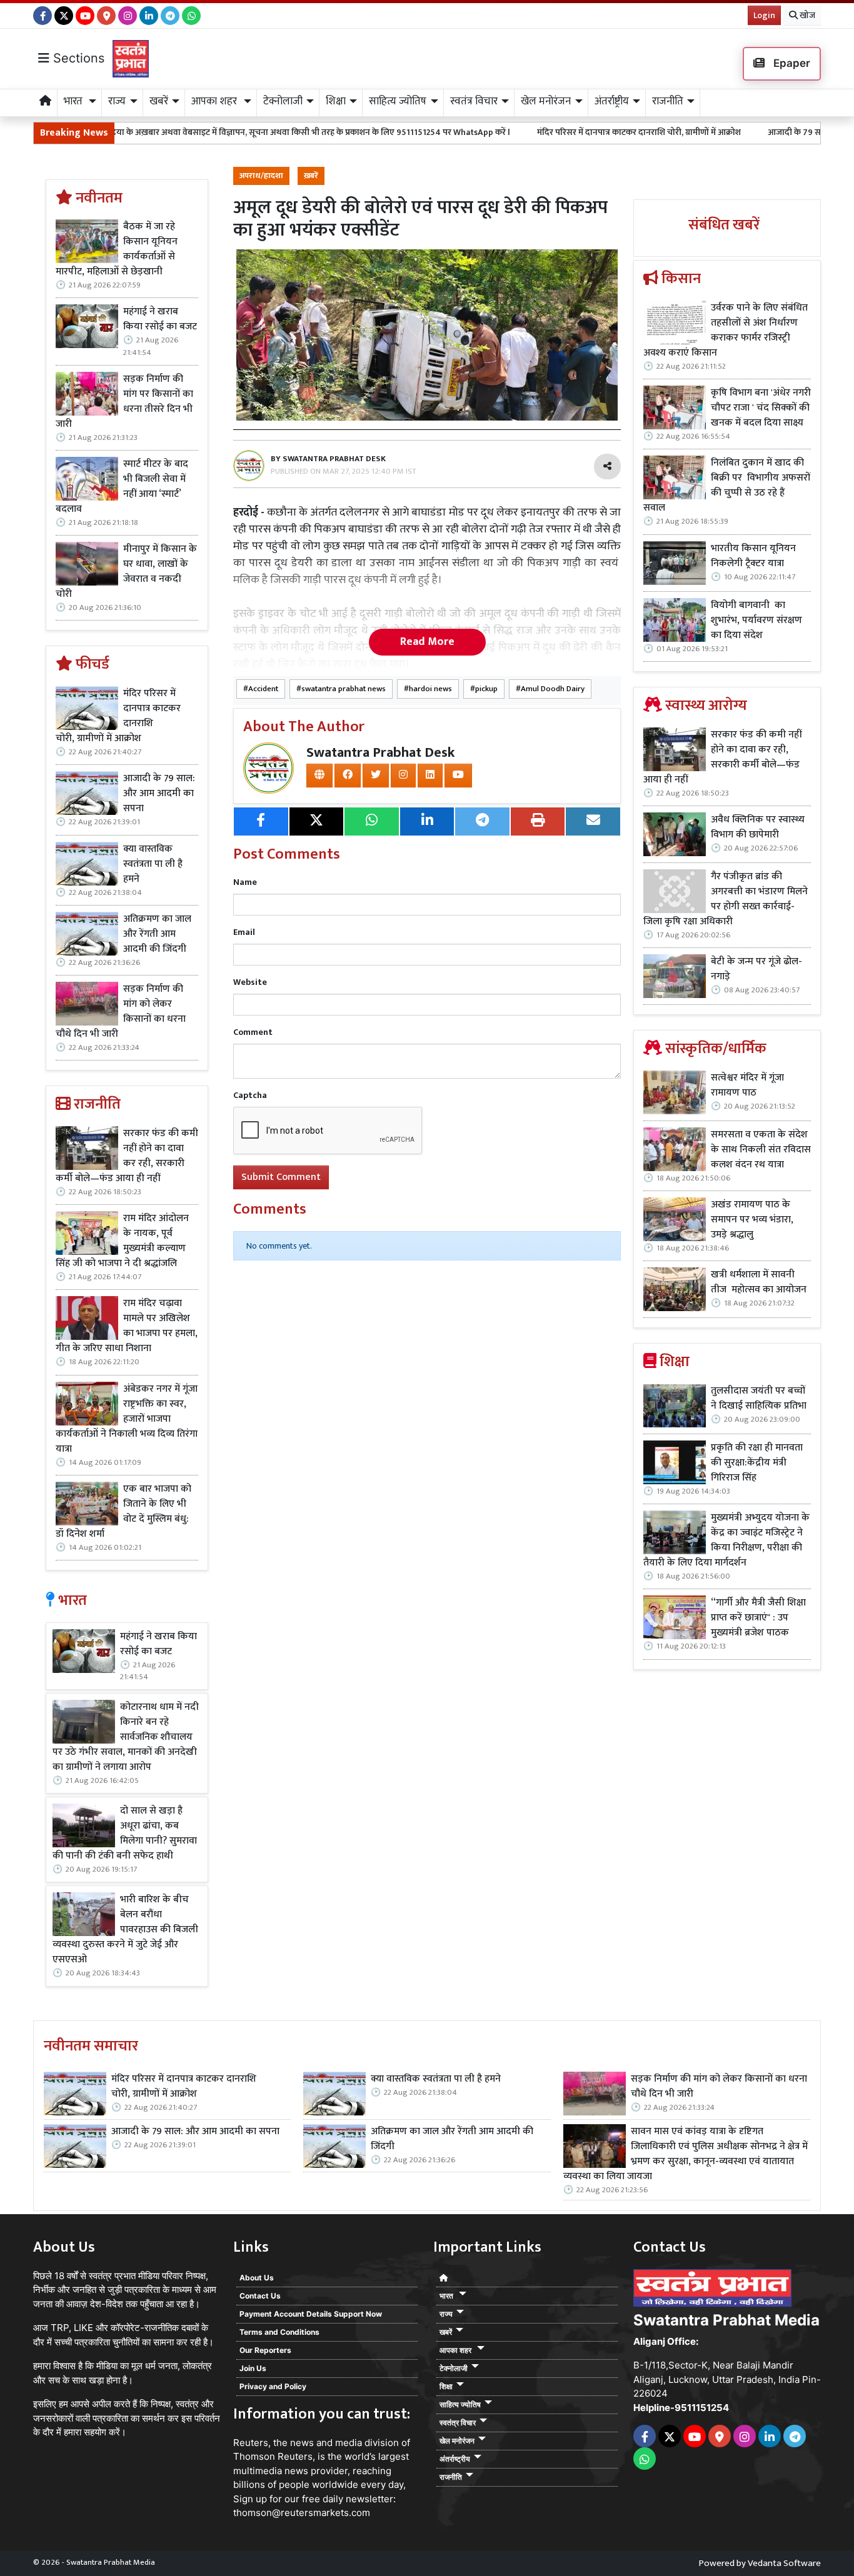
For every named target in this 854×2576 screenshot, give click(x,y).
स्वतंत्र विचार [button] (474, 101)
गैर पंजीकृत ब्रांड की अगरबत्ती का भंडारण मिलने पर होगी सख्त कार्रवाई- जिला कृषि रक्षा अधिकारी (726, 899)
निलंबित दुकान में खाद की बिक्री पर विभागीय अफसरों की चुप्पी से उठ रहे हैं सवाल (727, 486)
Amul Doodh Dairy (553, 689)
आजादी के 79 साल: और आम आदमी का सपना (748, 132)
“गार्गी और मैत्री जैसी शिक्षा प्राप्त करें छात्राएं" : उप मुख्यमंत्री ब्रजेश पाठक (758, 1618)
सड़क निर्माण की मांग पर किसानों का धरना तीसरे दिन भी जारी (124, 402)
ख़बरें (311, 176)
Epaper (791, 63)
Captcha (250, 1095)
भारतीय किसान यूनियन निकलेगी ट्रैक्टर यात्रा (753, 556)
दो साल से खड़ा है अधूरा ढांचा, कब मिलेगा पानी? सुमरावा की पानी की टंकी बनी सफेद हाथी (125, 1834)
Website (250, 982)
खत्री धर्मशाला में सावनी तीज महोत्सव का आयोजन (760, 1282)
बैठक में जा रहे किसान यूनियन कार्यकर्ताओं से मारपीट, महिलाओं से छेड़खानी (117, 249)
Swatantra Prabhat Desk (381, 753)
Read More (427, 642)
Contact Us (260, 2296)
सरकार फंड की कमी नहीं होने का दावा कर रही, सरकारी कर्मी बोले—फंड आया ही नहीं (127, 1156)
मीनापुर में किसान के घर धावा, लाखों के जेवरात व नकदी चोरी (126, 572)
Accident (263, 689)
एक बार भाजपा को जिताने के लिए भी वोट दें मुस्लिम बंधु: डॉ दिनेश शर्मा (123, 1512)
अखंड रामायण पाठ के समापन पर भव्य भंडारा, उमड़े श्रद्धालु (752, 1220)
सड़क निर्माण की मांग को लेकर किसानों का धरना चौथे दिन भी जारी (121, 1012)
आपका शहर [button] (215, 101)
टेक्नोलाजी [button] (283, 101)
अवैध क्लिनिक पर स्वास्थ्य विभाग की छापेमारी (758, 827)
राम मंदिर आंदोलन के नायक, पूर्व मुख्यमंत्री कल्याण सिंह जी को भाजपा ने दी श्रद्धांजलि (122, 1241)
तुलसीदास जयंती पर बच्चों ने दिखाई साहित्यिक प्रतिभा (759, 1399)
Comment (253, 1032)
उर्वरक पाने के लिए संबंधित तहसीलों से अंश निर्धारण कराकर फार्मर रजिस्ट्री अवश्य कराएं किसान (726, 331)
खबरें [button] (159, 101)
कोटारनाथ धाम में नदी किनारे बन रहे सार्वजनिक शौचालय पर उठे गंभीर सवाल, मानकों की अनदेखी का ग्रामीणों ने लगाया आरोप (126, 1737)
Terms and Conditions (279, 2332)
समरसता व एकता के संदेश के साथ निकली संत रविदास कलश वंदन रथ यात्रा (761, 1150)
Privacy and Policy (273, 2386)
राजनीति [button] (668, 101)
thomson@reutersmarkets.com (302, 2513)
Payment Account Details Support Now (311, 2314)
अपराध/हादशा (261, 176)
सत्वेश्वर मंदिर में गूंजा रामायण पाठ (747, 1086)
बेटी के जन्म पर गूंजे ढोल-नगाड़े (756, 969)
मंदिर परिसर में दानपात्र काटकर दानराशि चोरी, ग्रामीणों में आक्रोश (546, 132)
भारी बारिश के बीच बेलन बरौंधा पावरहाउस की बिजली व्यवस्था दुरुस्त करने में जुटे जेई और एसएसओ (125, 1930)
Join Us (253, 2368)
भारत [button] (74, 101)
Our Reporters (265, 2350)
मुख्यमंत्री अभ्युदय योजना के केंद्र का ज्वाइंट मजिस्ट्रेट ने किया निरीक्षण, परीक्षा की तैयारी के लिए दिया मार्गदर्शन (726, 1540)
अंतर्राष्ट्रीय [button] (612, 101)
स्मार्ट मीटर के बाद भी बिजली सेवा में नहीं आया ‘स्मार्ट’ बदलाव (122, 487)
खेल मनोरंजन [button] (546, 101)
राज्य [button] (117, 101)
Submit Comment (281, 1177)
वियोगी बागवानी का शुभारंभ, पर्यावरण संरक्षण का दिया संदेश (756, 621)
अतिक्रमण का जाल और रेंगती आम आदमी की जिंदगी (157, 934)
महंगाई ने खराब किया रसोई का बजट (160, 319)
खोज (806, 15)
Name (245, 882)
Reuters (251, 2443)
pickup (486, 689)
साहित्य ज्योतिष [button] (398, 101)
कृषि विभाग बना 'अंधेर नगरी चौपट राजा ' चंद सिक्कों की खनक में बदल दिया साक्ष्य (761, 408)
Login (764, 15)
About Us (257, 2278)
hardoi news (430, 689)
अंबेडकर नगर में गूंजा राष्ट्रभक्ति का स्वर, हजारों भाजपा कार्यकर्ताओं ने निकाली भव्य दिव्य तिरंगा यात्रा (127, 1419)
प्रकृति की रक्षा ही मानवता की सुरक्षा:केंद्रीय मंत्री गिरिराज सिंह (757, 1463)
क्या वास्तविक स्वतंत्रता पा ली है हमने (153, 864)
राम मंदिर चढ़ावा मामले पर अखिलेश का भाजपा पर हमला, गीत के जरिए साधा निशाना (127, 1326)
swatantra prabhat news (344, 689)
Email (244, 932)
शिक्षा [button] (336, 101)
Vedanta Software (784, 2563)
